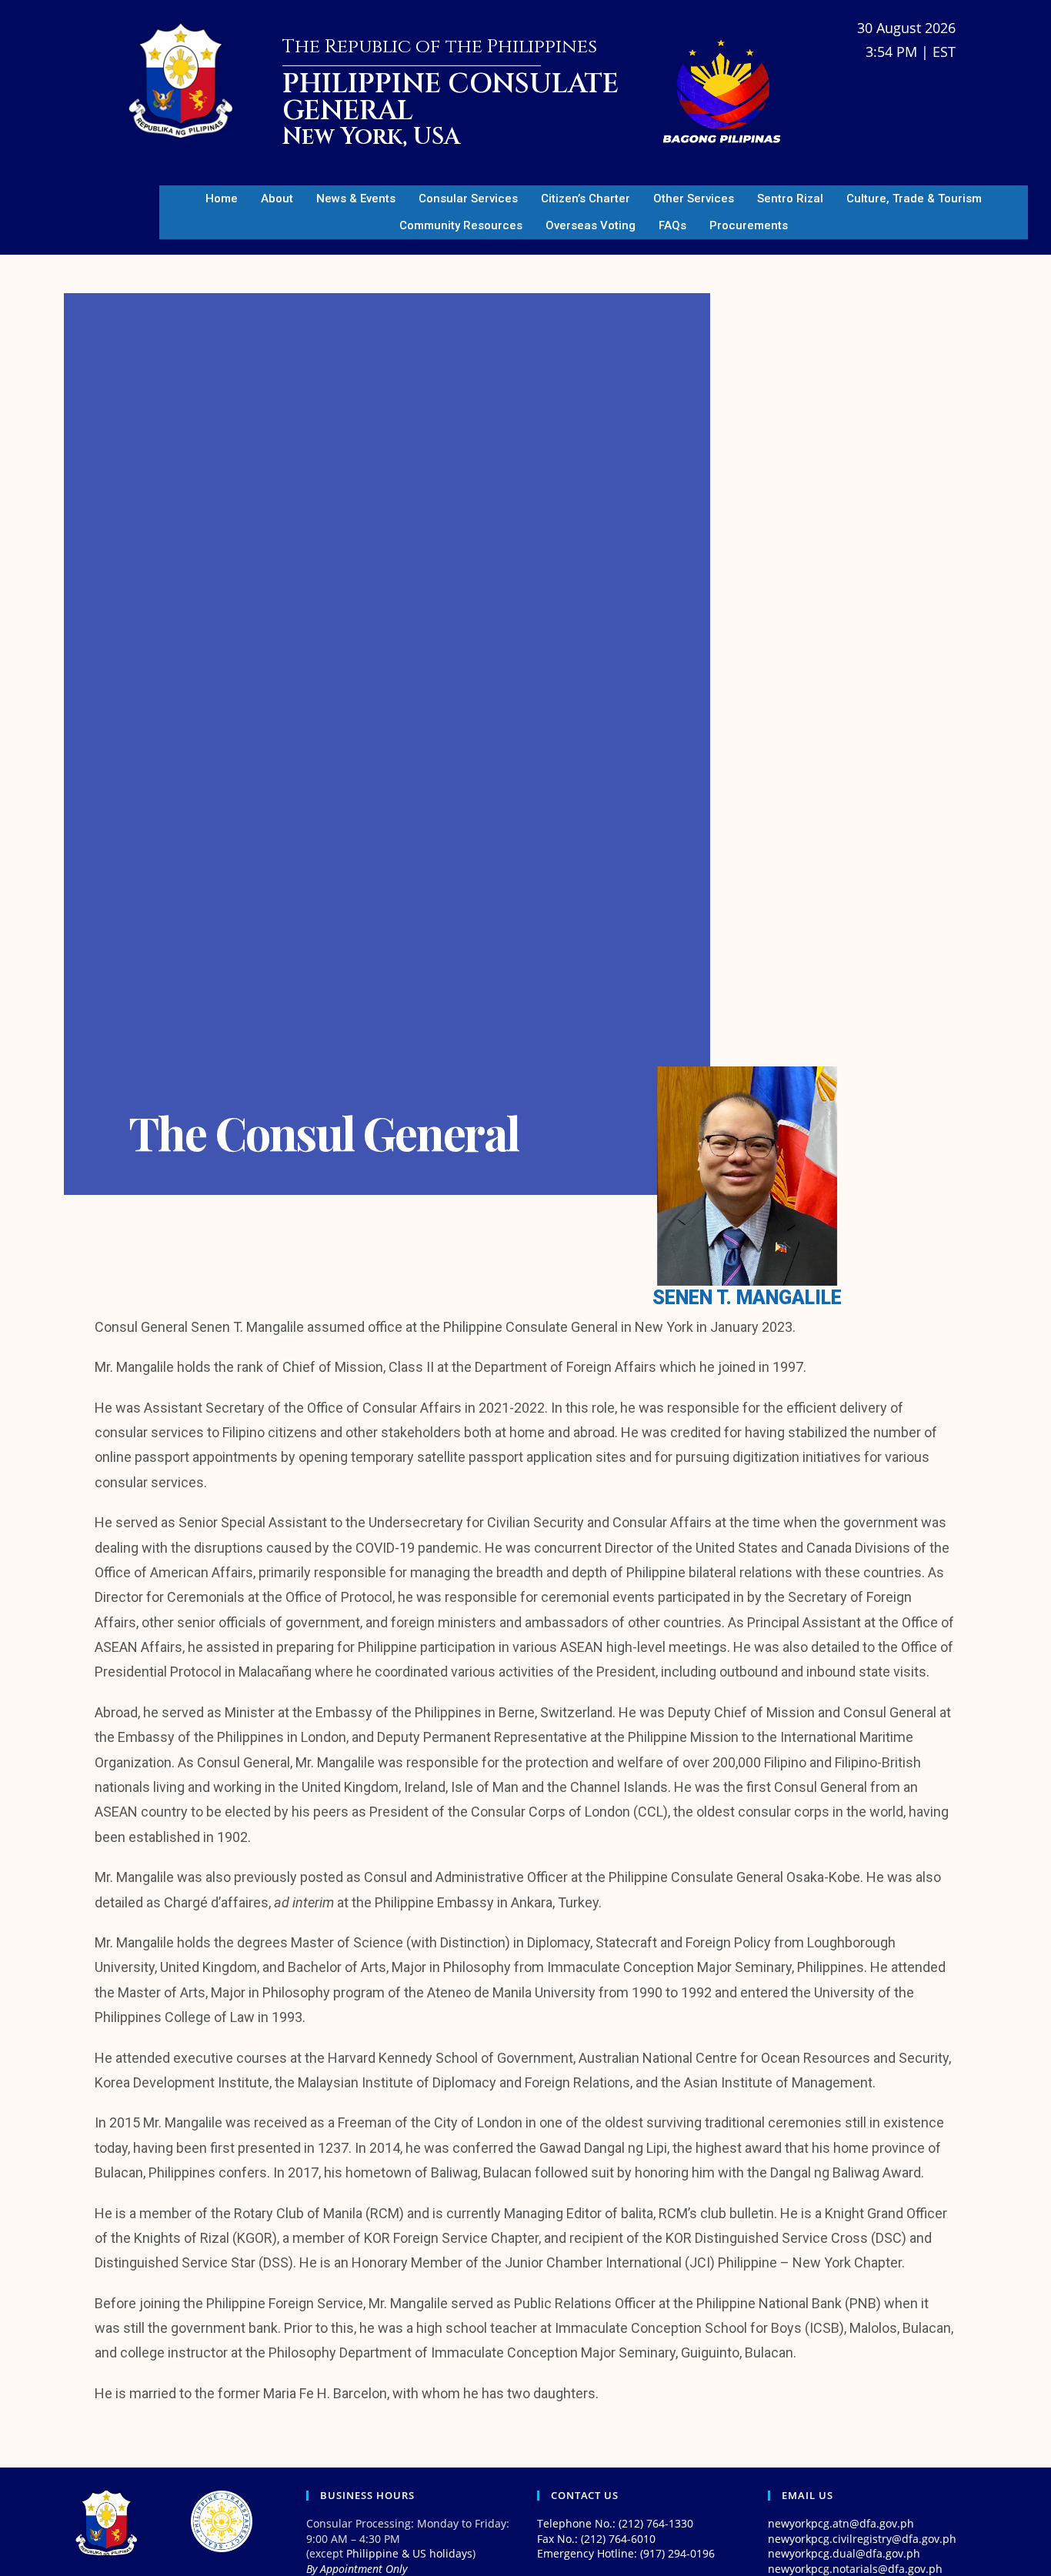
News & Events (356, 199)
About (277, 199)
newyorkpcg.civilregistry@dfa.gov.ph (862, 2539)
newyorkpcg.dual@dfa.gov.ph (844, 2553)
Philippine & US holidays (409, 2553)
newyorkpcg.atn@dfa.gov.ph (841, 2523)
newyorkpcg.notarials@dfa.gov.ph (855, 2569)
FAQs (672, 225)
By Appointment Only (357, 2569)
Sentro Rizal (790, 199)
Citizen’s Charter (586, 199)
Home (222, 199)
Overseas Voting (591, 225)
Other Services (694, 199)
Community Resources (461, 225)
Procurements (749, 225)
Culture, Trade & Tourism (914, 199)
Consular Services (468, 199)
